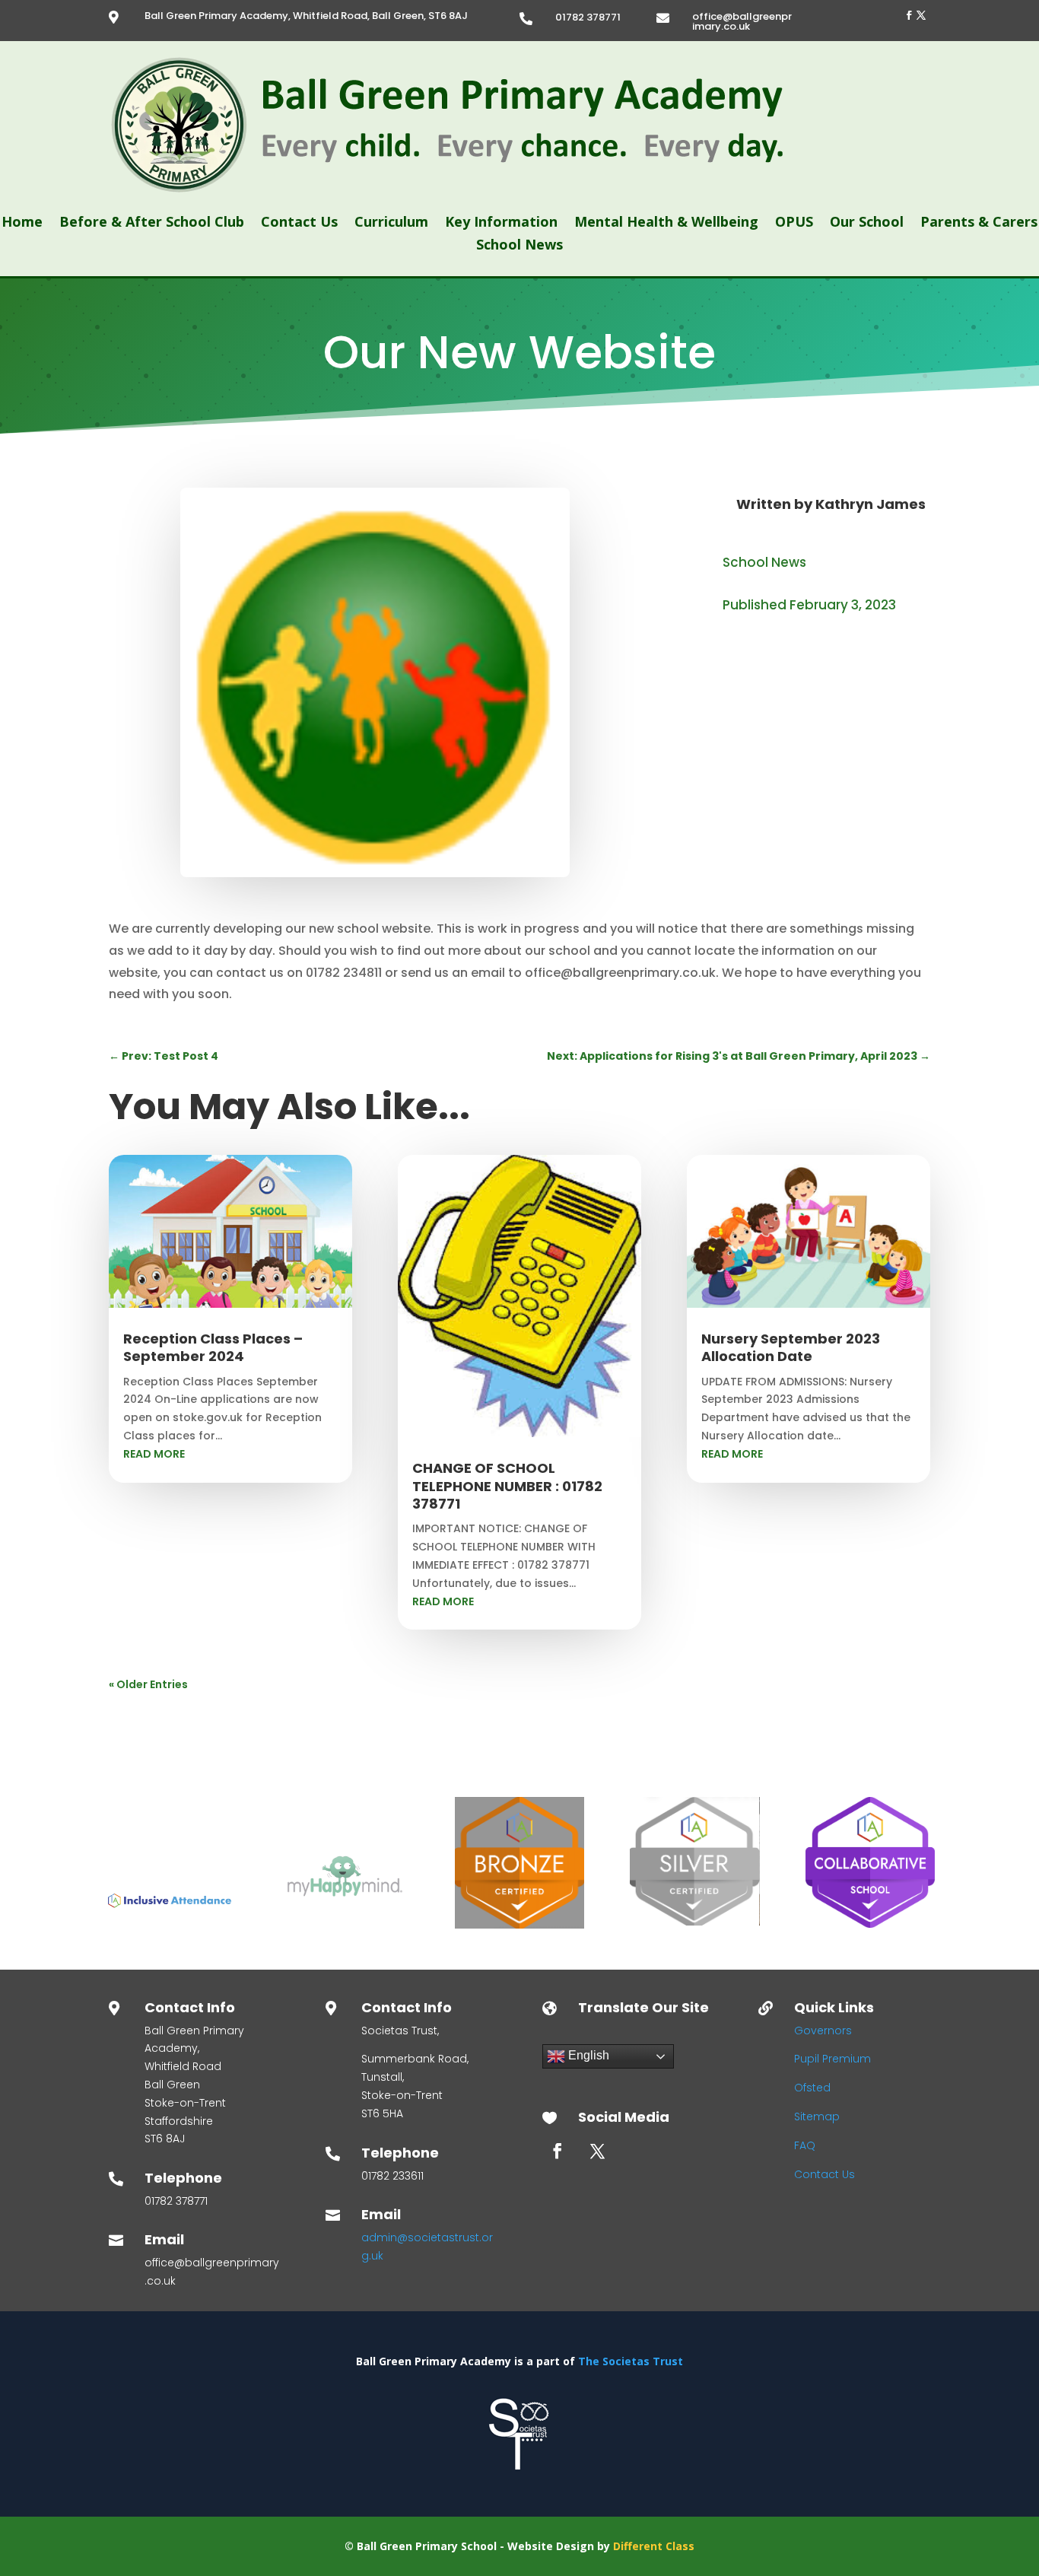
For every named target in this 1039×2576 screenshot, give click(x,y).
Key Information (501, 223)
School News (519, 246)
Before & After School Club (152, 223)
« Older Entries (148, 1684)
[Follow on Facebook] (909, 15)
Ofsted (812, 2088)
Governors (823, 2031)
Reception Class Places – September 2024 (213, 1347)
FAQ (805, 2145)
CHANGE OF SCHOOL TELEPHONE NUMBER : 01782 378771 (507, 1486)
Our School (867, 223)
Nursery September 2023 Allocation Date (791, 1347)
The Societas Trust (631, 2361)
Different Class (654, 2546)
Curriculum (391, 223)
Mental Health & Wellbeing (666, 223)
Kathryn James (871, 504)
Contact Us (299, 223)
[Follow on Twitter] (921, 15)
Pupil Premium (832, 2059)
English (587, 2055)
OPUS (794, 223)
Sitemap (817, 2116)
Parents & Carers (979, 223)
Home (22, 223)
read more (154, 1454)
